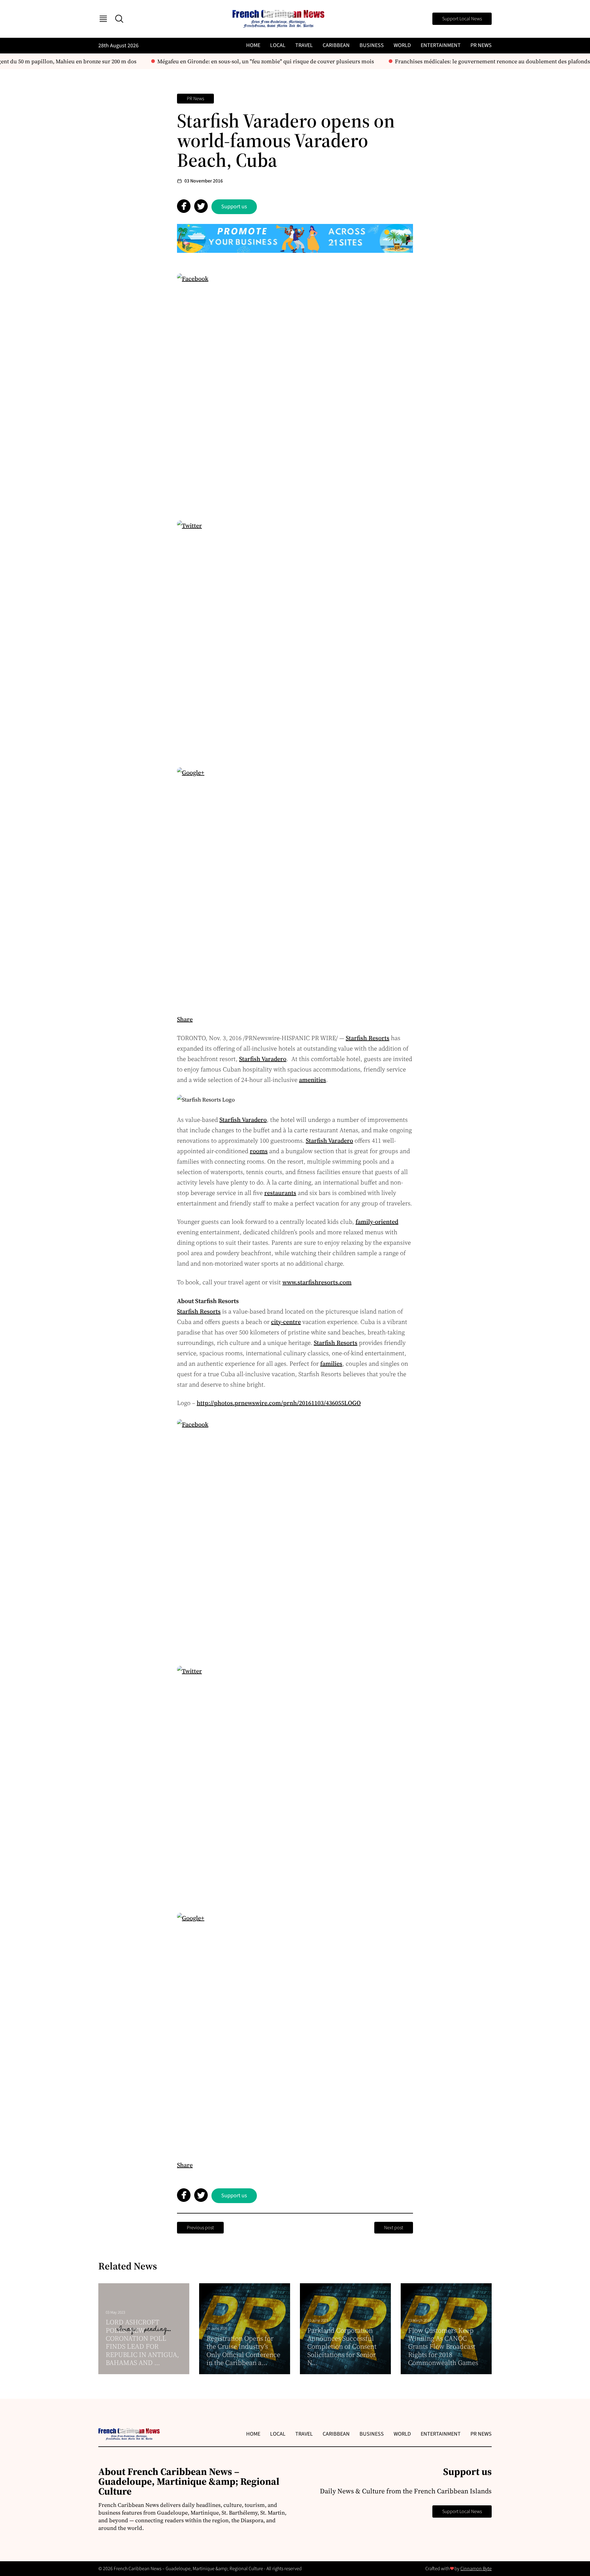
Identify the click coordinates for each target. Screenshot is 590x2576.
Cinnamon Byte (476, 2569)
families (331, 1364)
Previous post (200, 2228)
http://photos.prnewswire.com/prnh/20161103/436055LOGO (279, 1403)
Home (253, 45)
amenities (313, 1080)
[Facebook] (295, 391)
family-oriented (377, 1222)
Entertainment (441, 45)
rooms (259, 1151)
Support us (234, 207)
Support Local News (462, 19)
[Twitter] (295, 638)
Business (372, 45)
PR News (481, 45)
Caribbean (336, 45)
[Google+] (295, 885)
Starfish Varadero (263, 1059)
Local (278, 45)
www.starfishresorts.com (317, 1282)
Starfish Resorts (368, 1038)
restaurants (280, 1193)
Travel (304, 45)
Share (185, 1019)
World (402, 45)
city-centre (286, 1322)
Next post (394, 2228)
